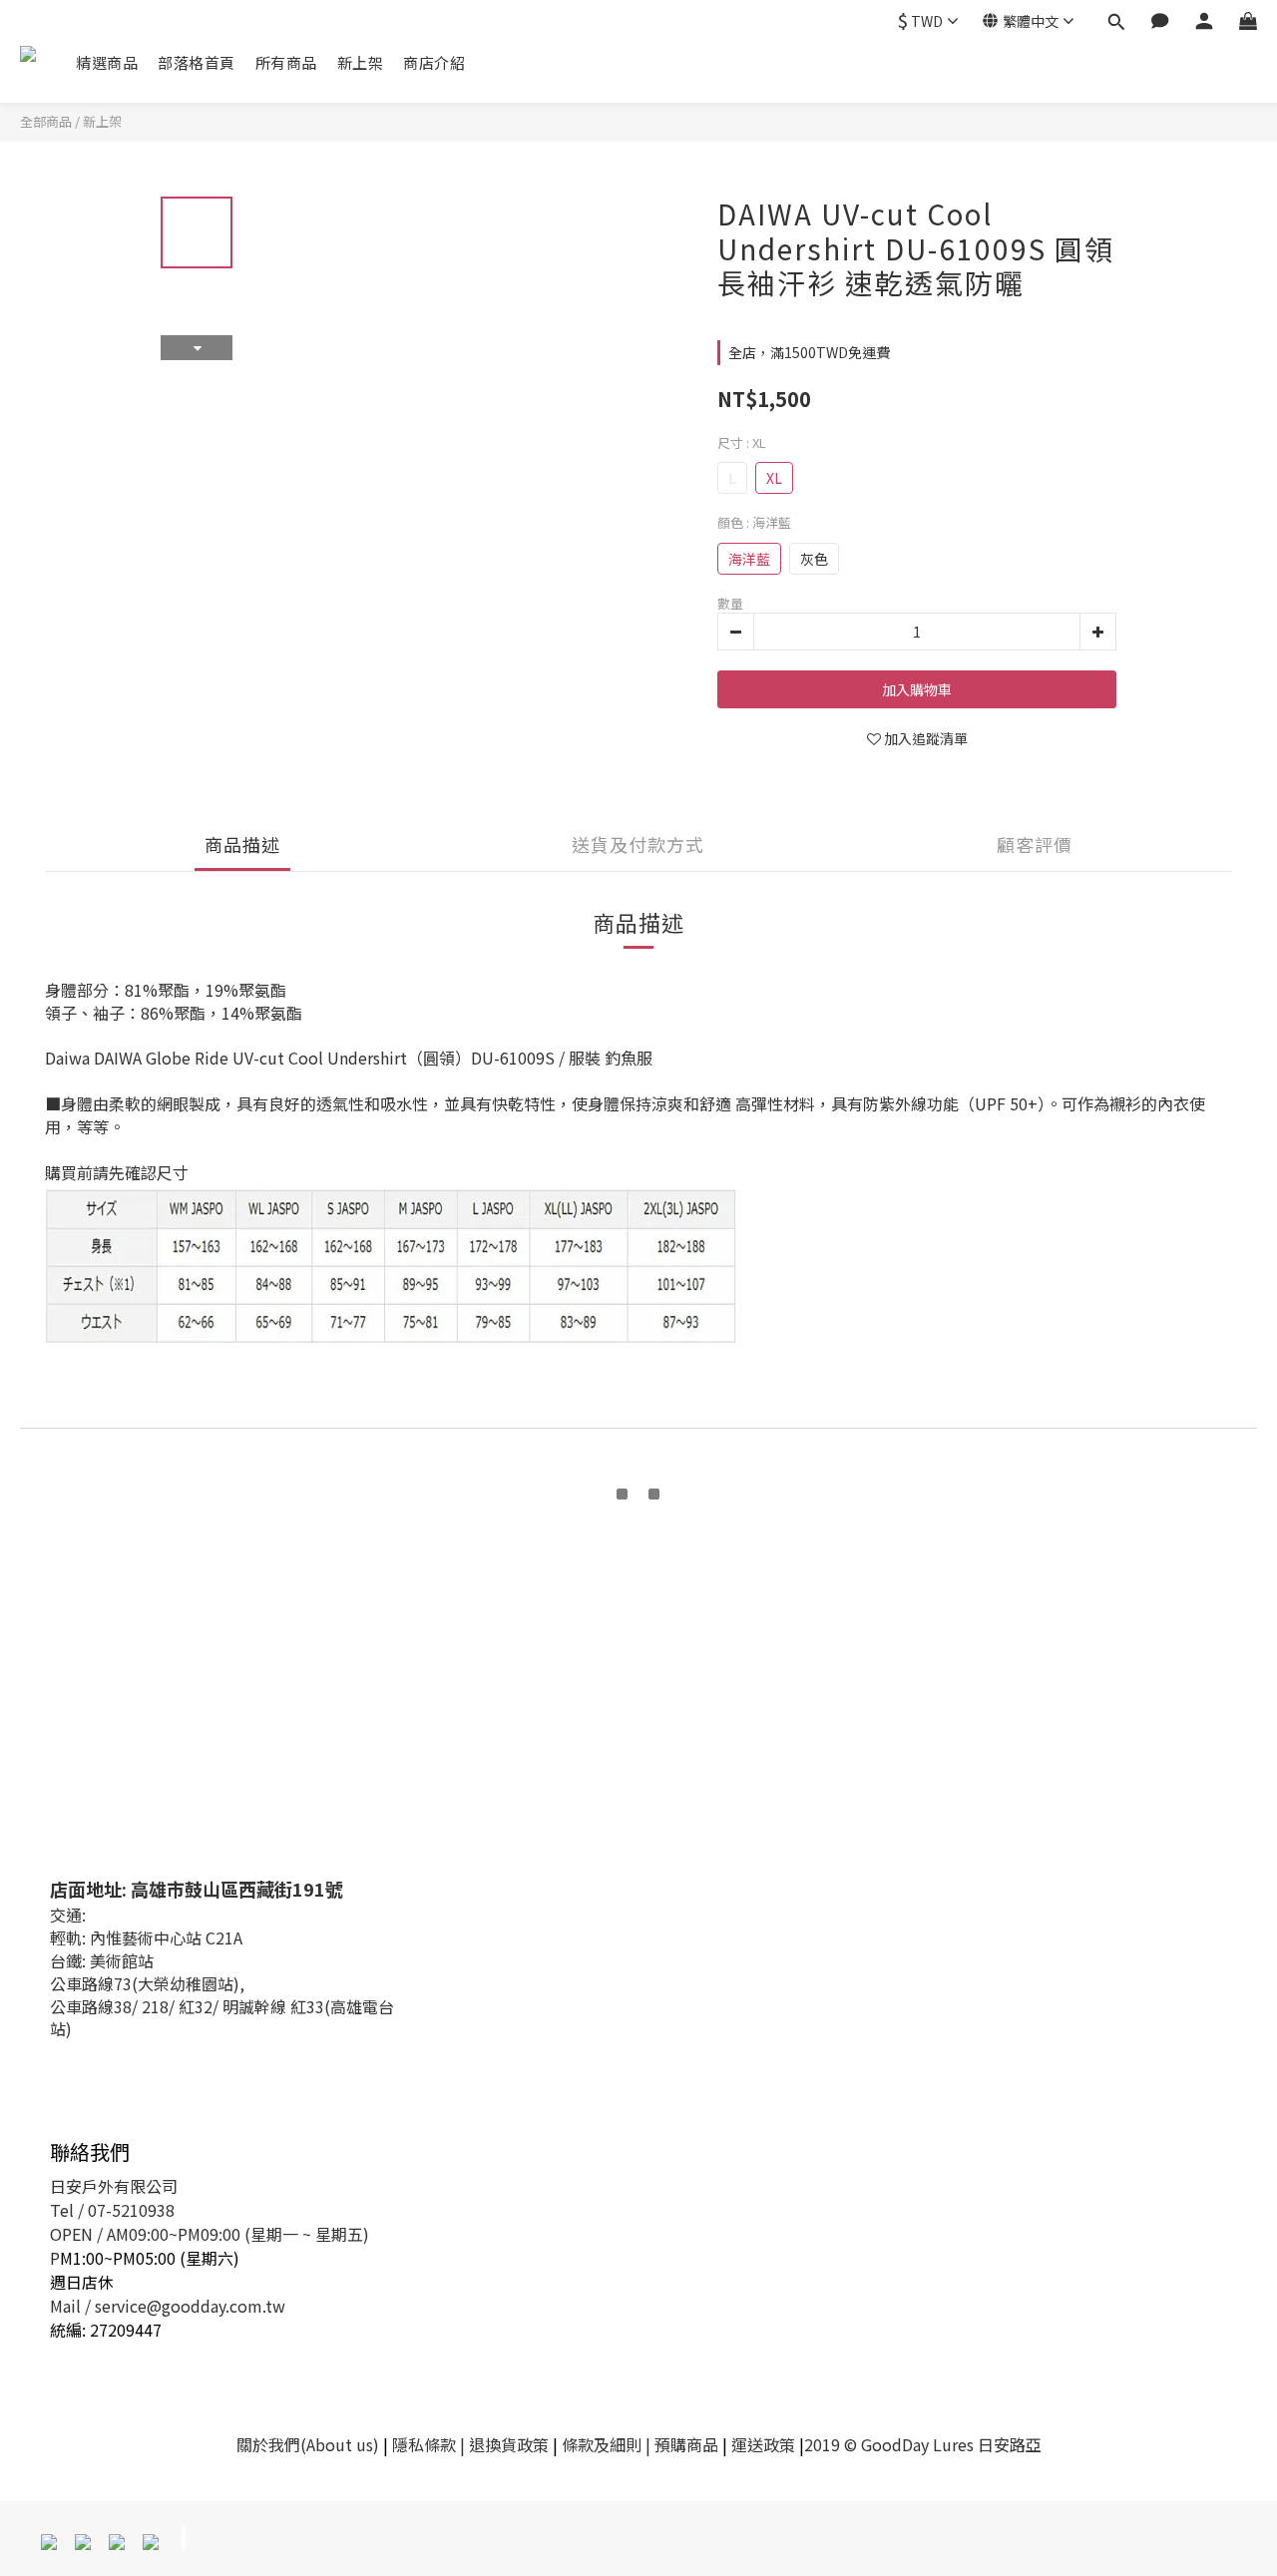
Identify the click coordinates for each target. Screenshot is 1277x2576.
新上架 (361, 62)
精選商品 (107, 62)
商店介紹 (434, 62)
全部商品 (46, 121)
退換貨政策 (509, 2444)
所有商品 (286, 62)
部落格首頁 (197, 62)
